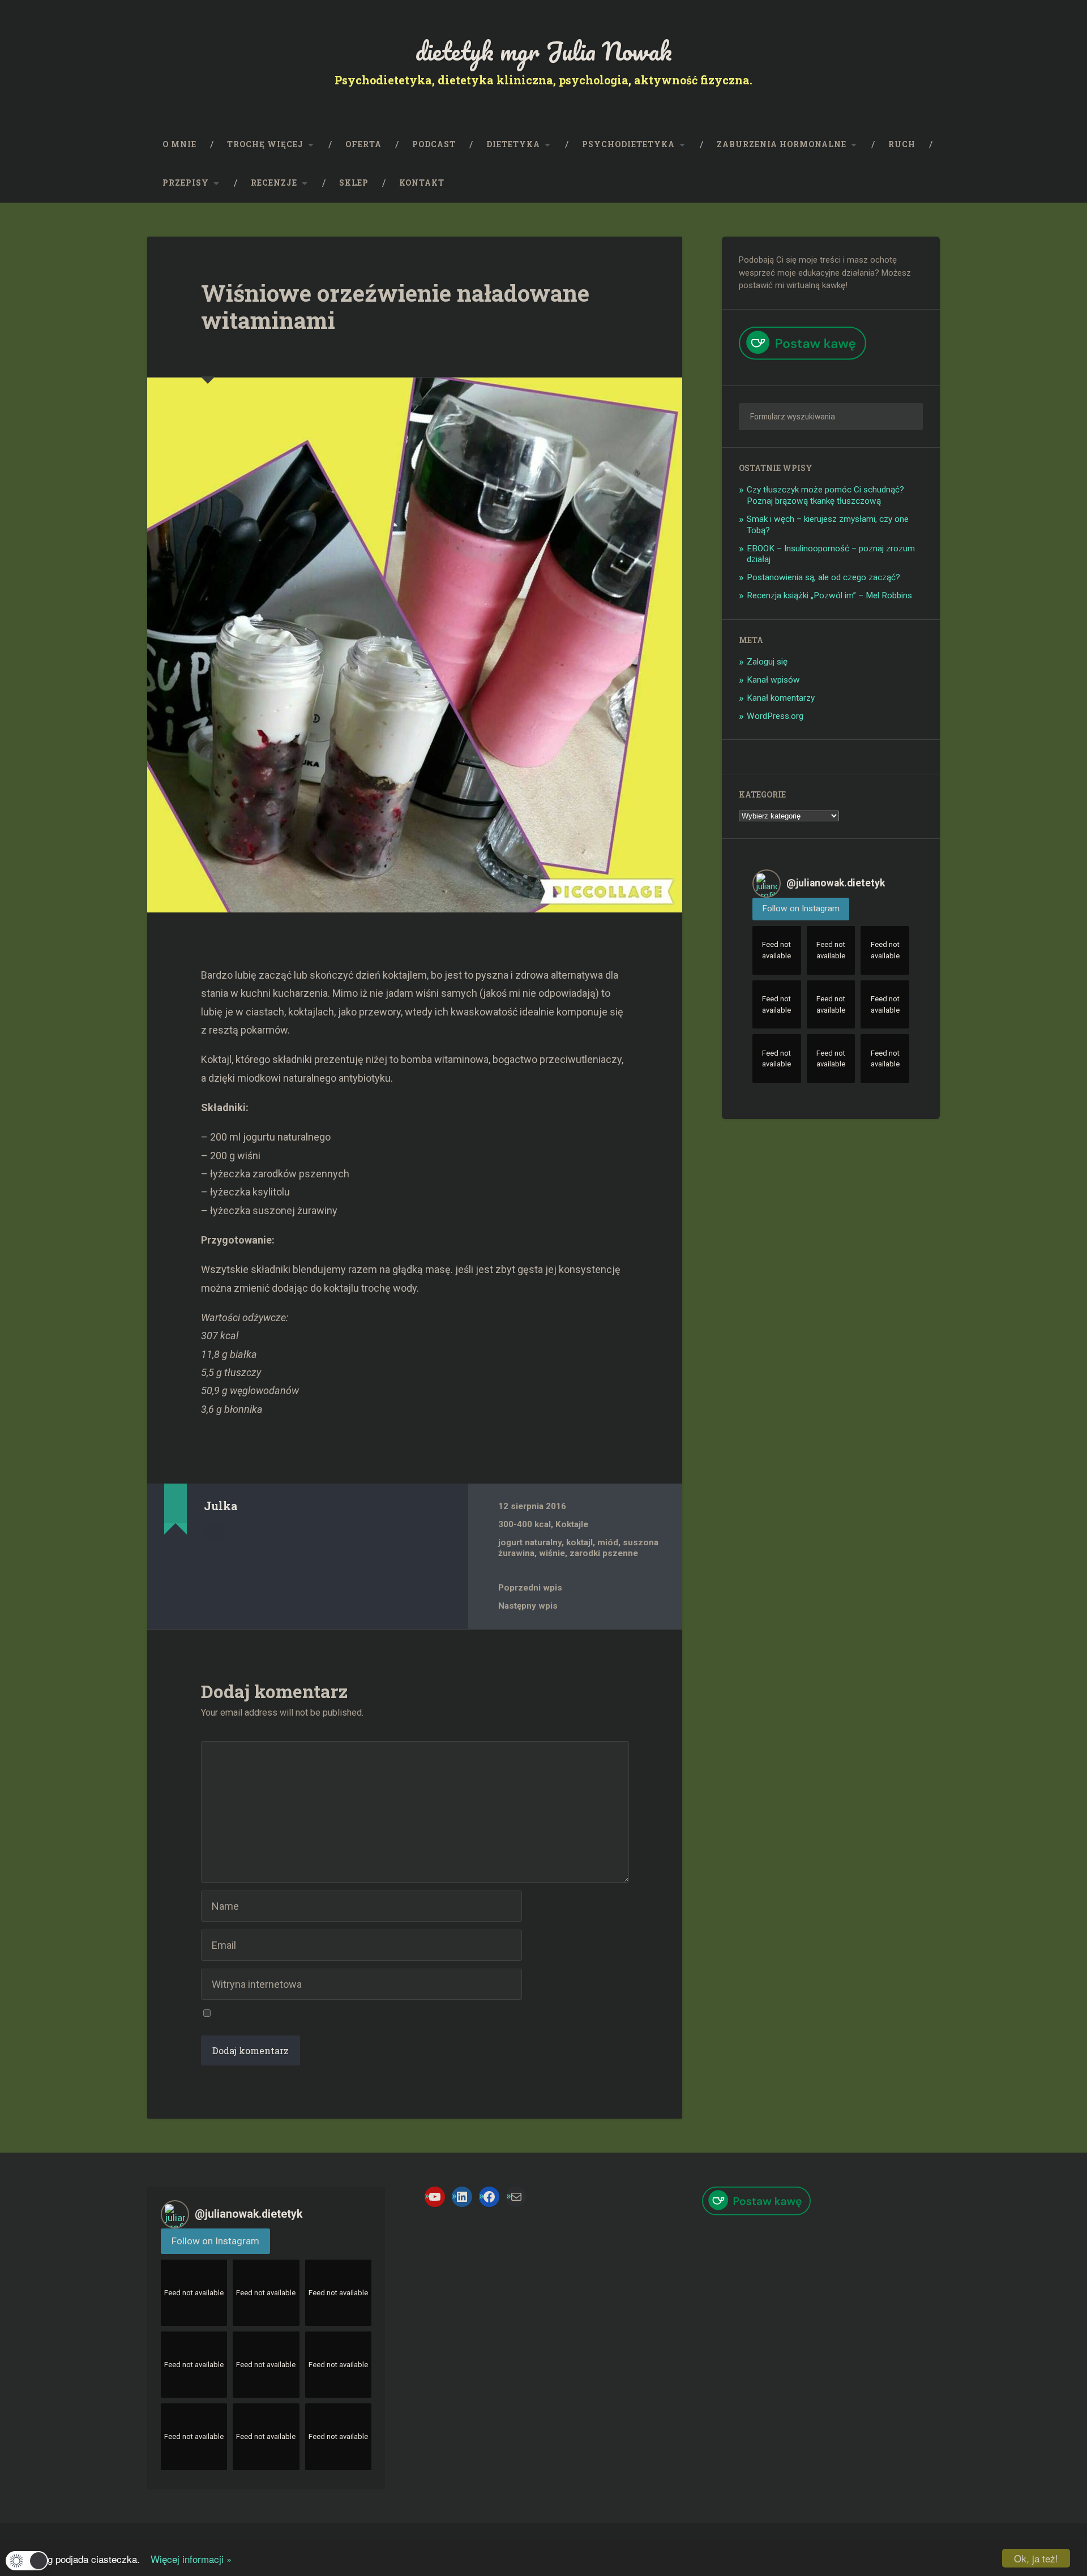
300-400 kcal (525, 1524)
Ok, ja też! (1036, 2558)
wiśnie (552, 1553)
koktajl (579, 1542)
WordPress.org (775, 716)
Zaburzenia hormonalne (782, 144)
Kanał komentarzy (781, 698)
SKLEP (354, 183)
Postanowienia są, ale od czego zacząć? (823, 577)
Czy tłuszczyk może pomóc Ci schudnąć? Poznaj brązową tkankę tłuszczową (825, 495)
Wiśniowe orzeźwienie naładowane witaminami (395, 307)
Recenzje (274, 183)
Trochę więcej (265, 144)
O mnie (179, 144)
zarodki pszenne (604, 1553)
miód (608, 1542)
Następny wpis (528, 1606)
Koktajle (572, 1524)
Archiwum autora (214, 1532)
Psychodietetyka (628, 144)
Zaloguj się (767, 662)
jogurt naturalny (530, 1542)
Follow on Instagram (801, 908)
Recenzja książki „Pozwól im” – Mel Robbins (829, 595)
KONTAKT (422, 183)
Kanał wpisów (773, 680)
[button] (27, 2561)
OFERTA (363, 144)
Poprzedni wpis (530, 1588)
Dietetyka (513, 144)
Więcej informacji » (187, 2559)
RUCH (902, 144)
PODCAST (434, 144)
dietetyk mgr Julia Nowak (544, 51)
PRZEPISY (186, 183)
